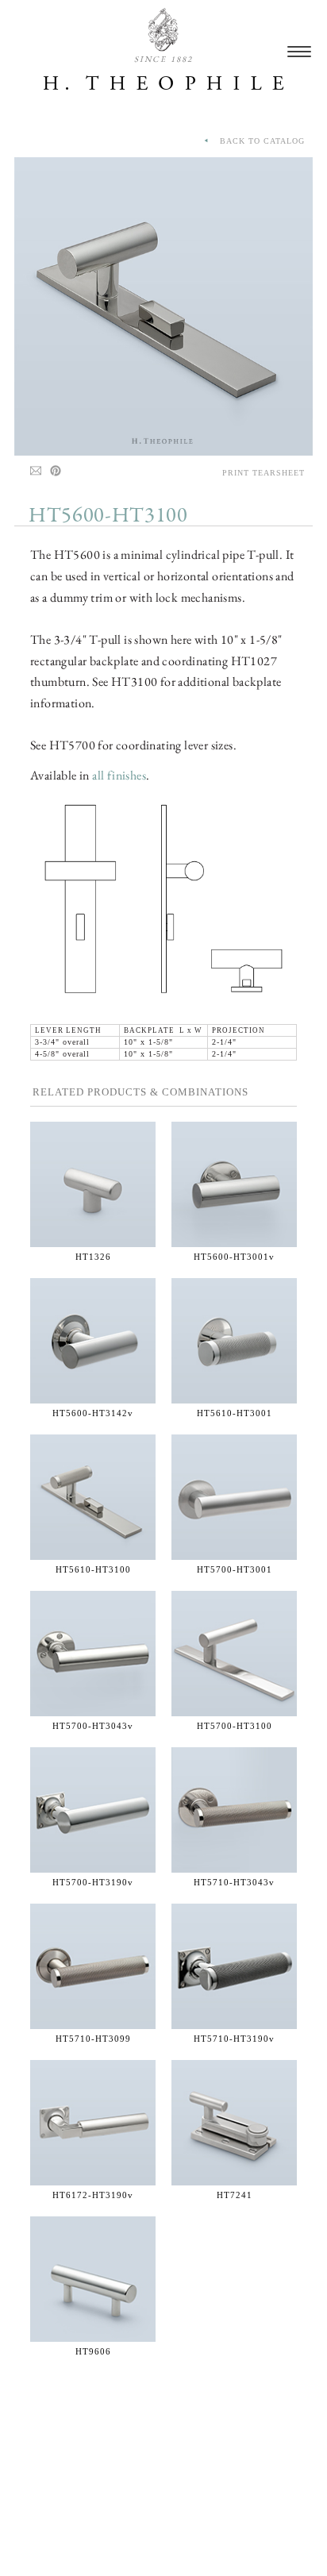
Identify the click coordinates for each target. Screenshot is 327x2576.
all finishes (119, 775)
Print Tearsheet (264, 473)
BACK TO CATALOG (258, 141)
